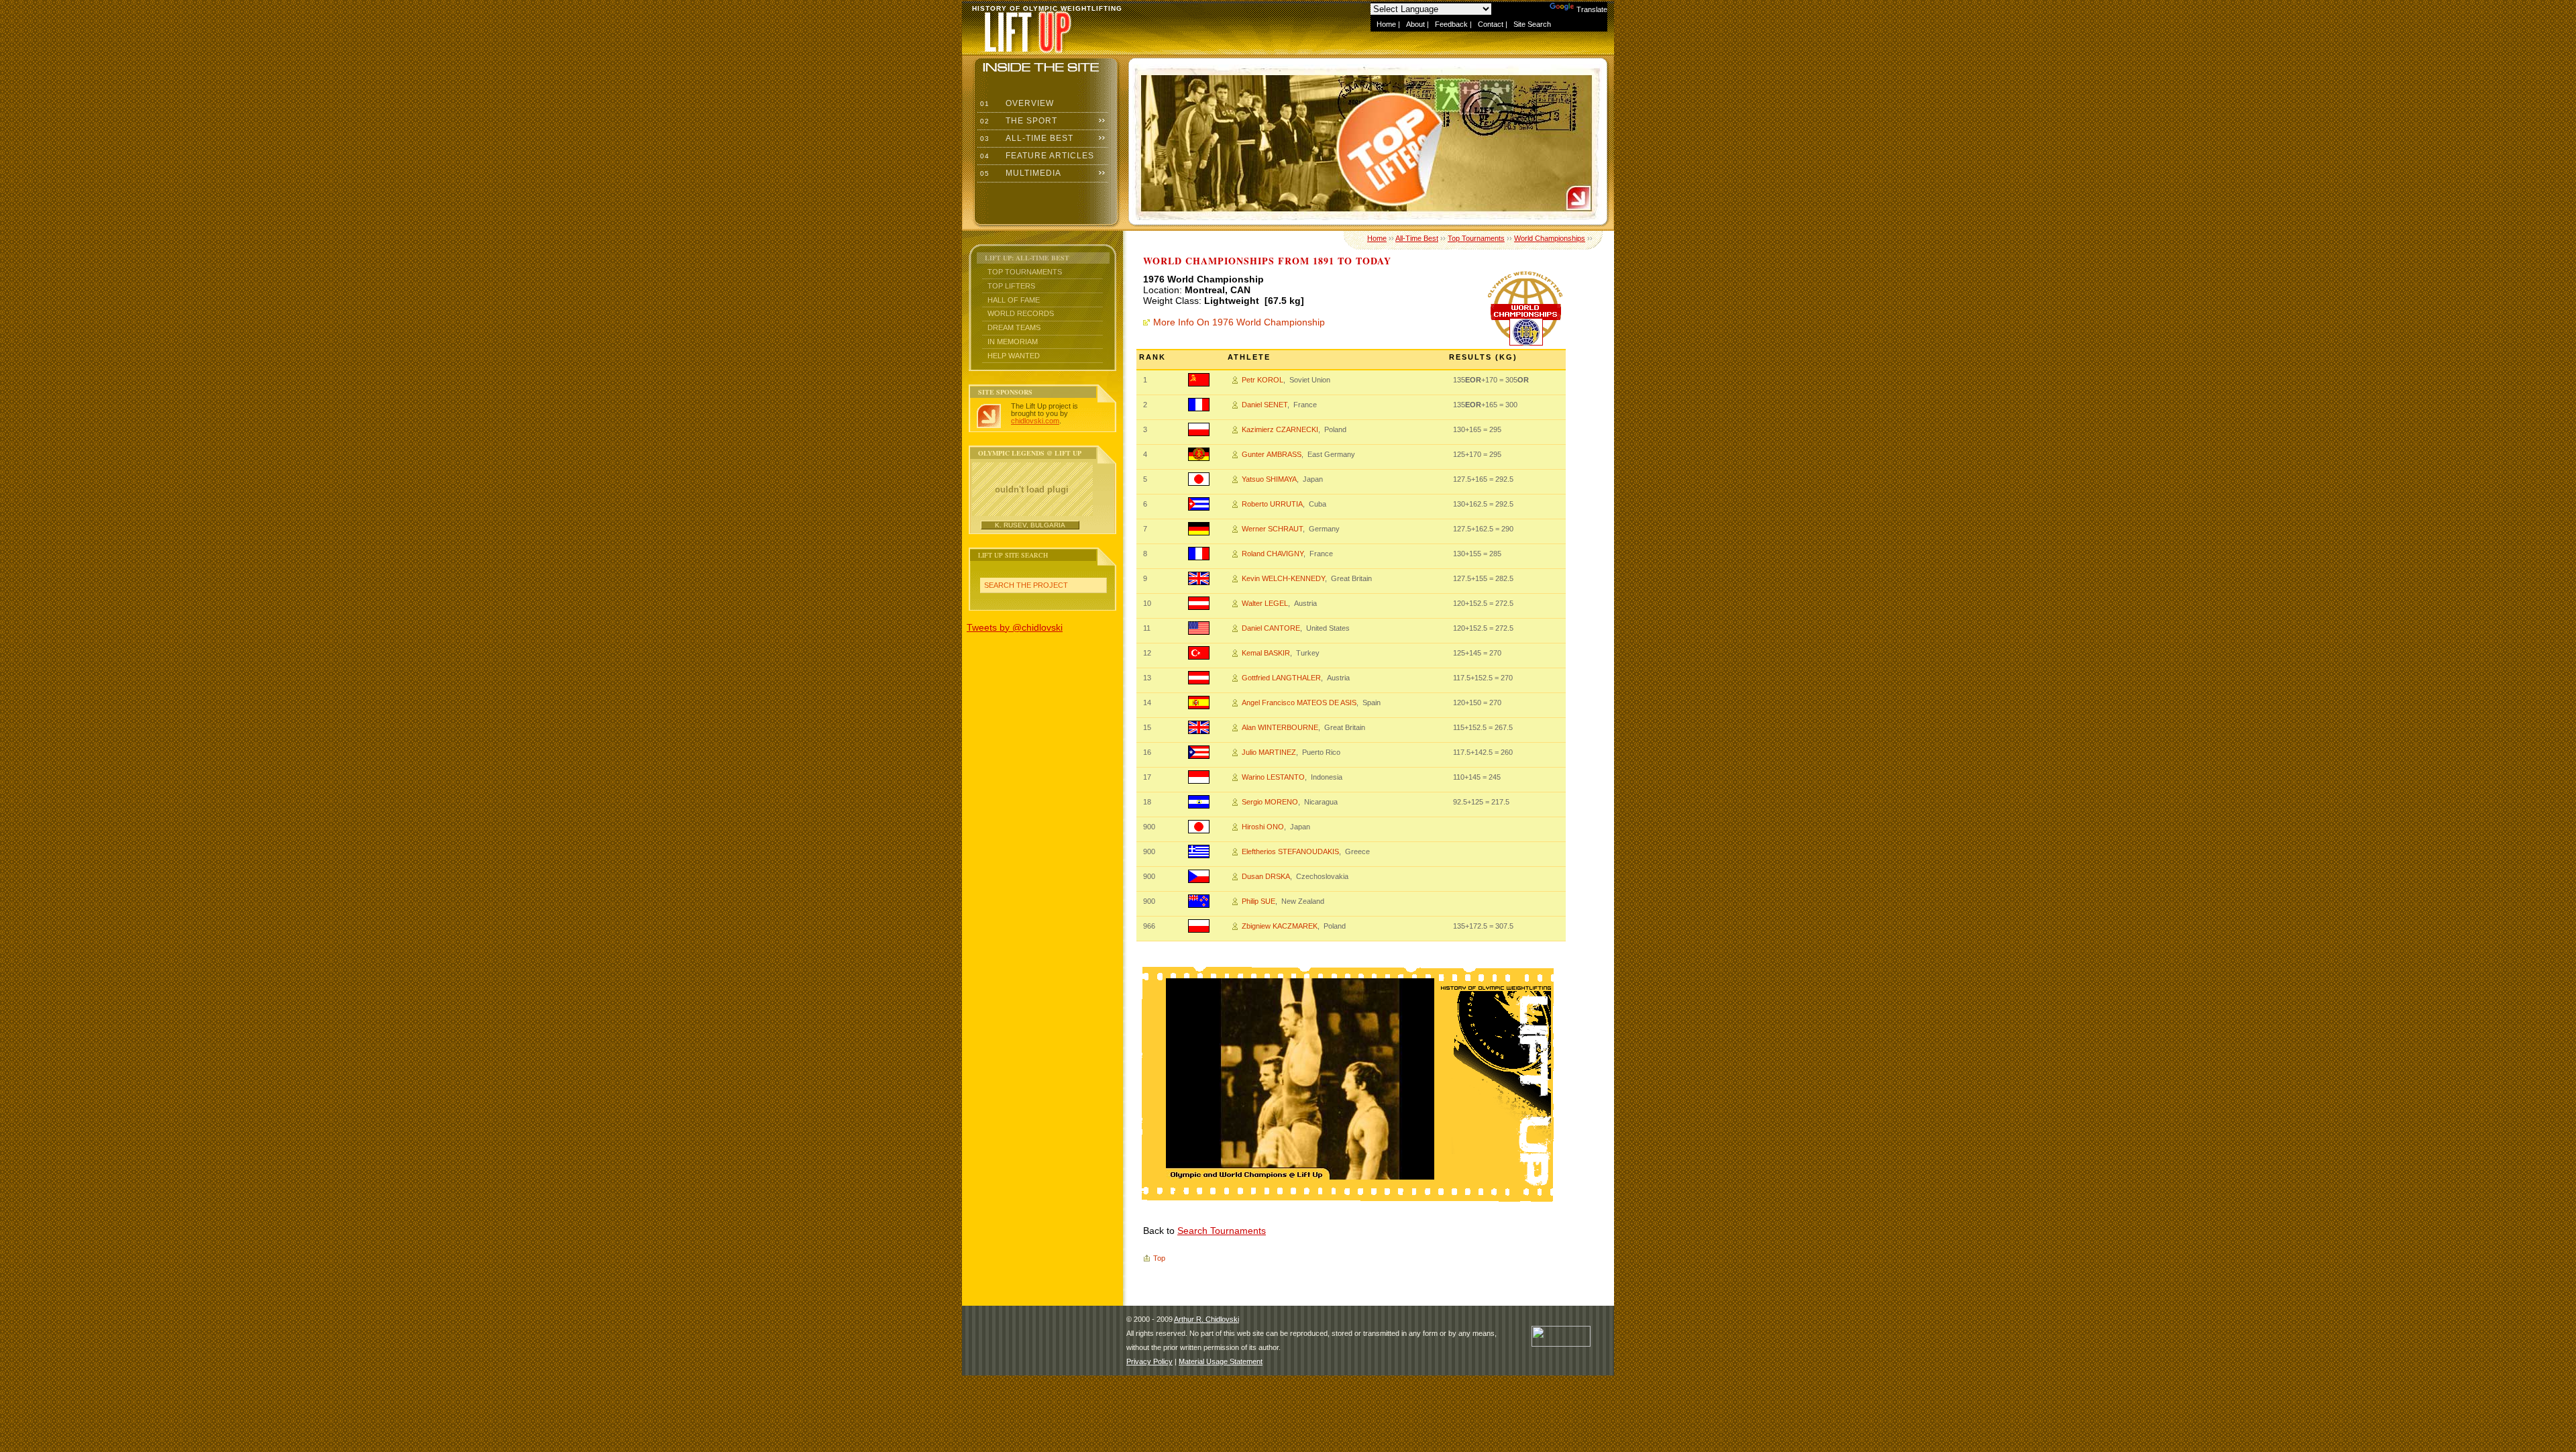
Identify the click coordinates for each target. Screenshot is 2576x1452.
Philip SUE (1258, 901)
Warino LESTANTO (1273, 777)
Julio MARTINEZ (1269, 752)
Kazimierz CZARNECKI (1280, 429)
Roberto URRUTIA (1272, 504)
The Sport (1017, 121)
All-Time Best (1025, 138)
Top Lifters (1011, 286)
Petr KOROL (1263, 380)
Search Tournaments (1222, 1231)
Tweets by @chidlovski (1015, 627)
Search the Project (1026, 585)
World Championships (1550, 238)
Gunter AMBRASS (1272, 454)
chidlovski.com (1035, 421)
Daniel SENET (1265, 405)
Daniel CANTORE (1271, 628)
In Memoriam (1013, 342)
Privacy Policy (1149, 1361)
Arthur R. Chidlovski (1206, 1319)
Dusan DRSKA (1266, 876)
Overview (1016, 103)
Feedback (1451, 24)
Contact (1491, 24)
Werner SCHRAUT (1272, 529)
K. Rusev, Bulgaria (1030, 525)
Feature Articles (1036, 156)
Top (1159, 1258)
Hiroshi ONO (1263, 827)
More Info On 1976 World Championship (1239, 322)
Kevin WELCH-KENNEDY (1283, 578)
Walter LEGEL (1265, 603)
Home (1386, 24)
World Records (1021, 313)
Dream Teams (1014, 327)
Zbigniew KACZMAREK (1280, 926)
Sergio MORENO (1270, 802)
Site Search (1532, 24)
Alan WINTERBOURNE (1280, 727)
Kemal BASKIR (1266, 653)
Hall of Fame (1014, 300)
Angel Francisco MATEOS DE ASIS (1299, 703)
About (1415, 24)
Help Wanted (1014, 356)
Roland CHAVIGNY (1273, 554)
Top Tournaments (1025, 272)
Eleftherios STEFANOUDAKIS (1290, 851)
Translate (1592, 9)
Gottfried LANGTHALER (1281, 678)
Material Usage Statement (1221, 1361)
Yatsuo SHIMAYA (1269, 479)
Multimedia (1019, 173)
